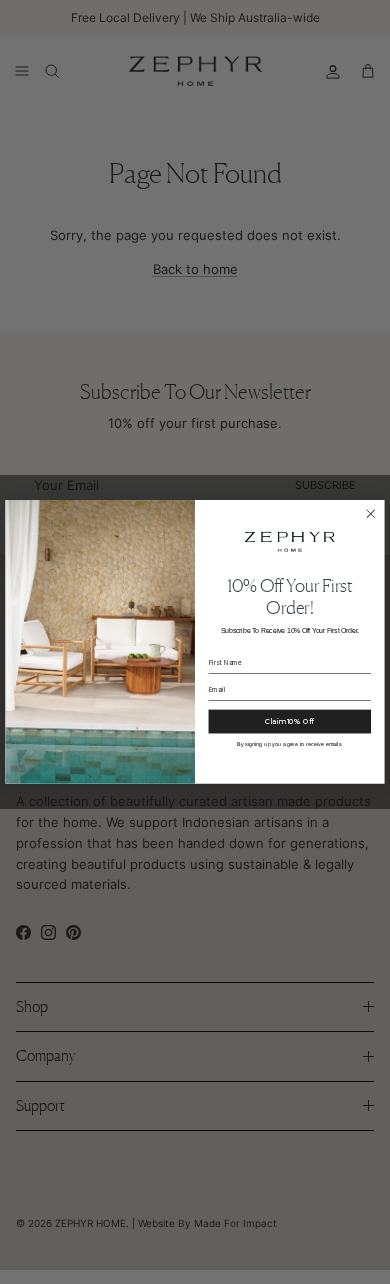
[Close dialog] (370, 514)
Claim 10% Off (289, 721)
